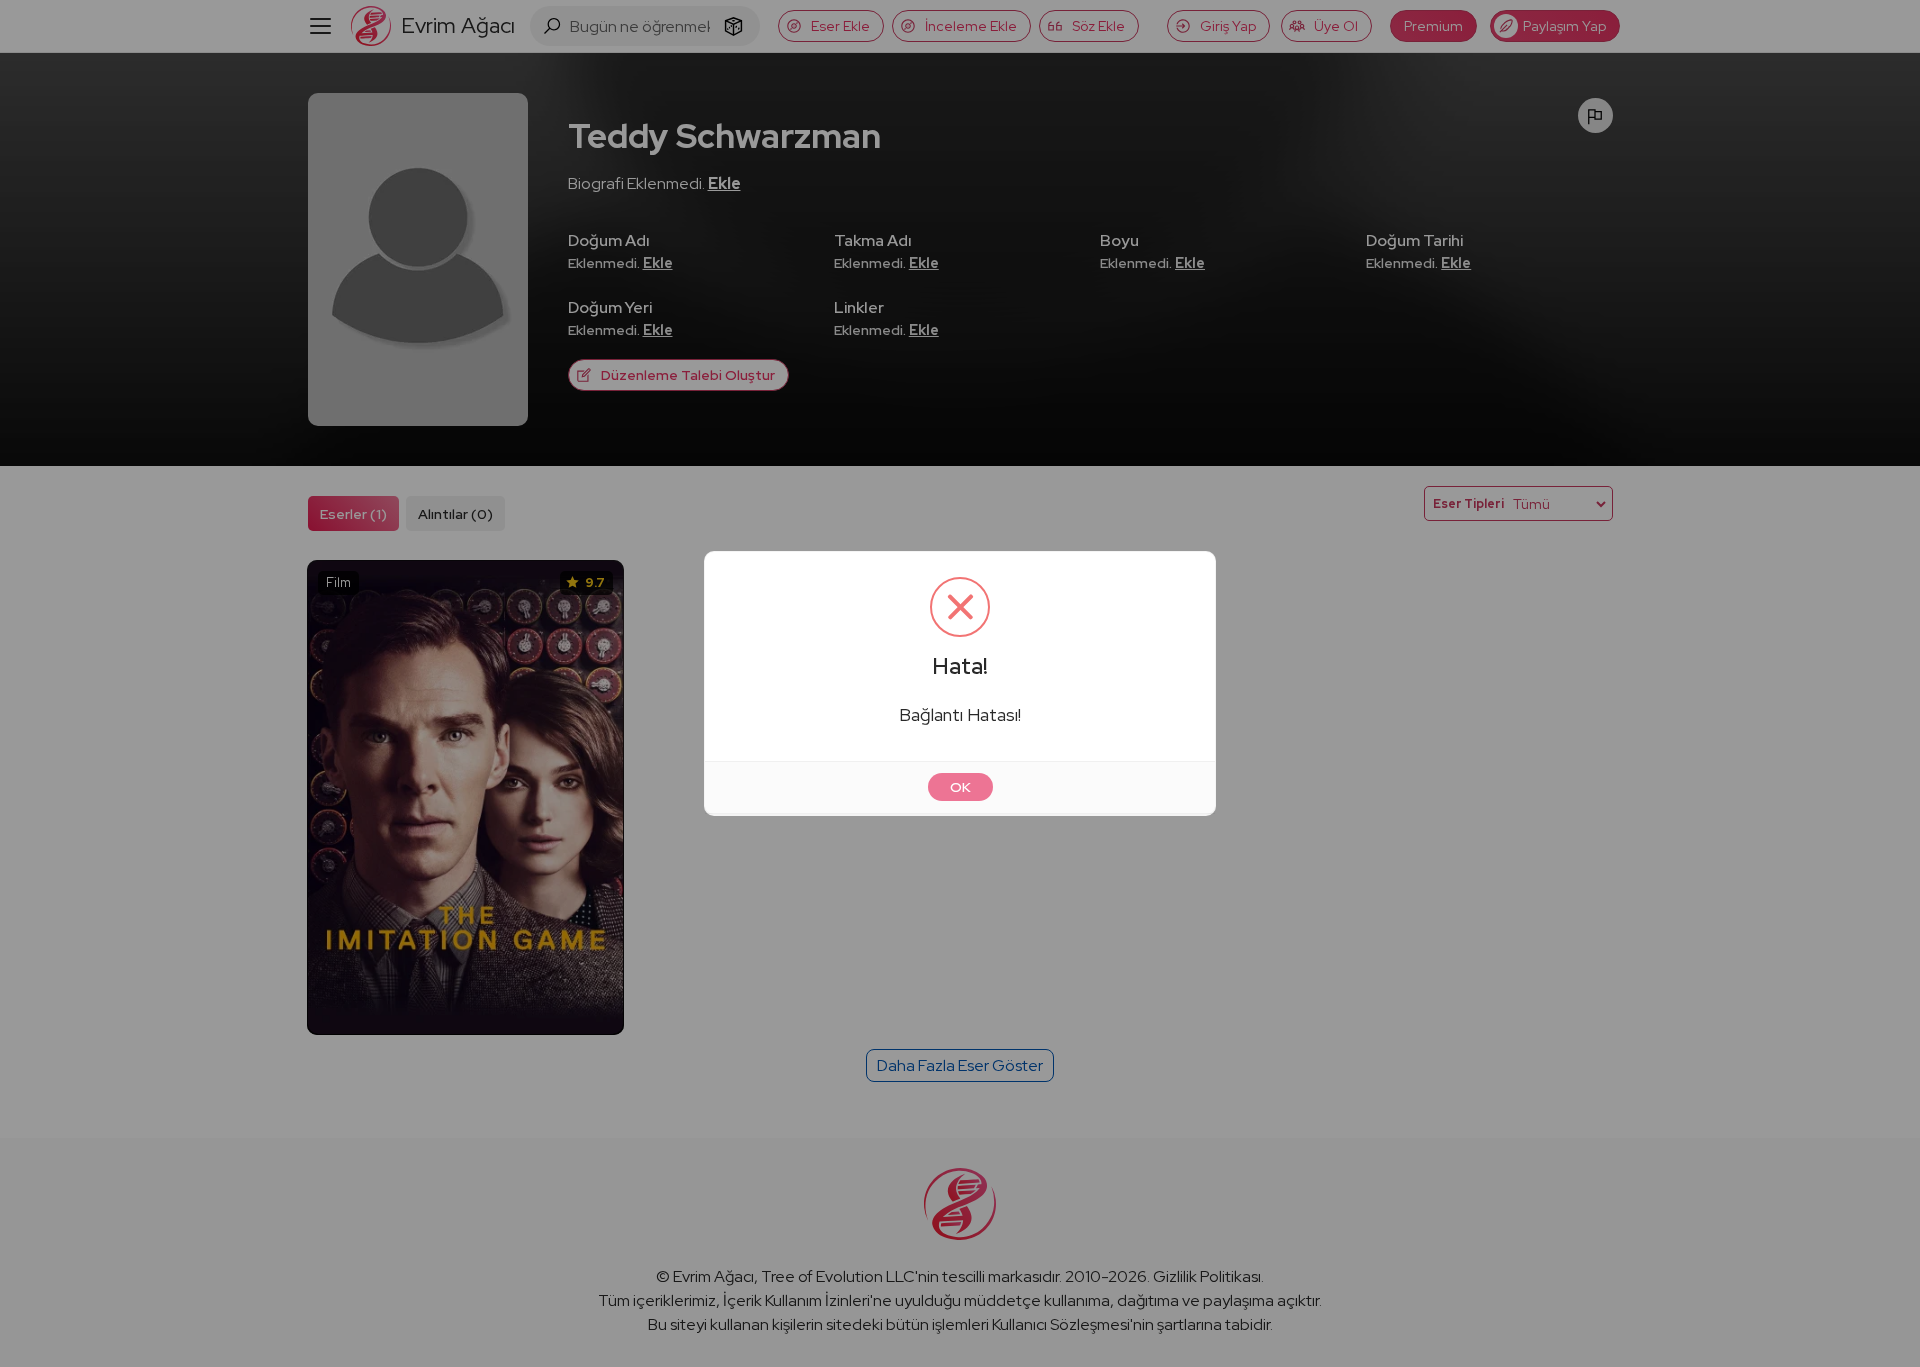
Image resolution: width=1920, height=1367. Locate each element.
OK (960, 787)
